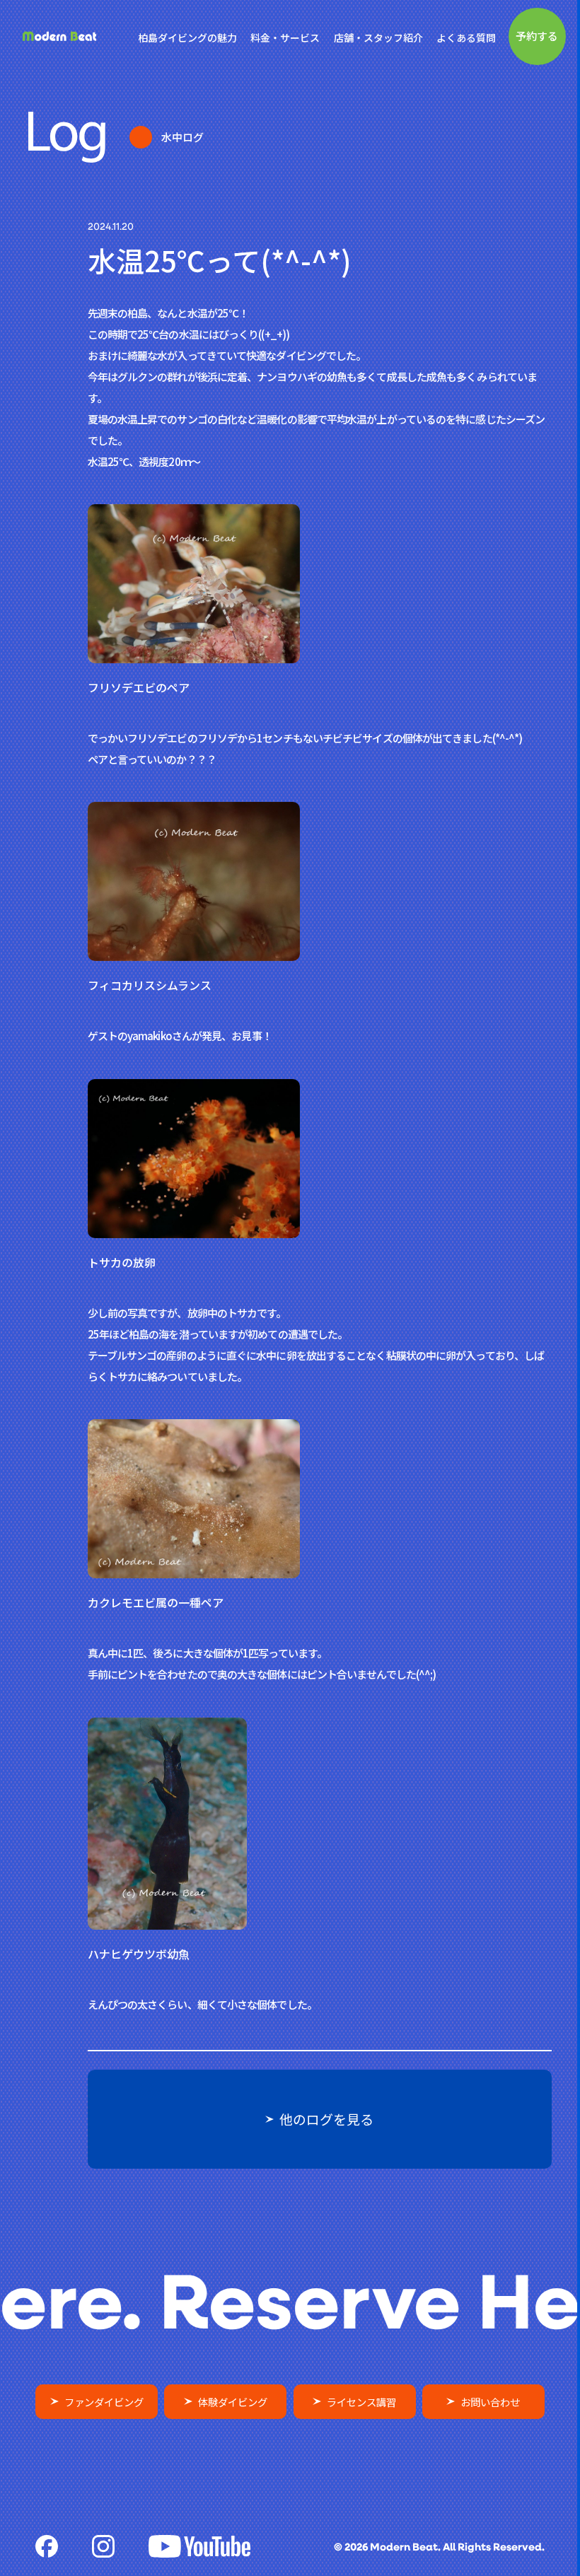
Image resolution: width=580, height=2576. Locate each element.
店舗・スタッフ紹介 (378, 37)
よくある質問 (466, 37)
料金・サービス (285, 37)
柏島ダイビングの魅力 (187, 37)
